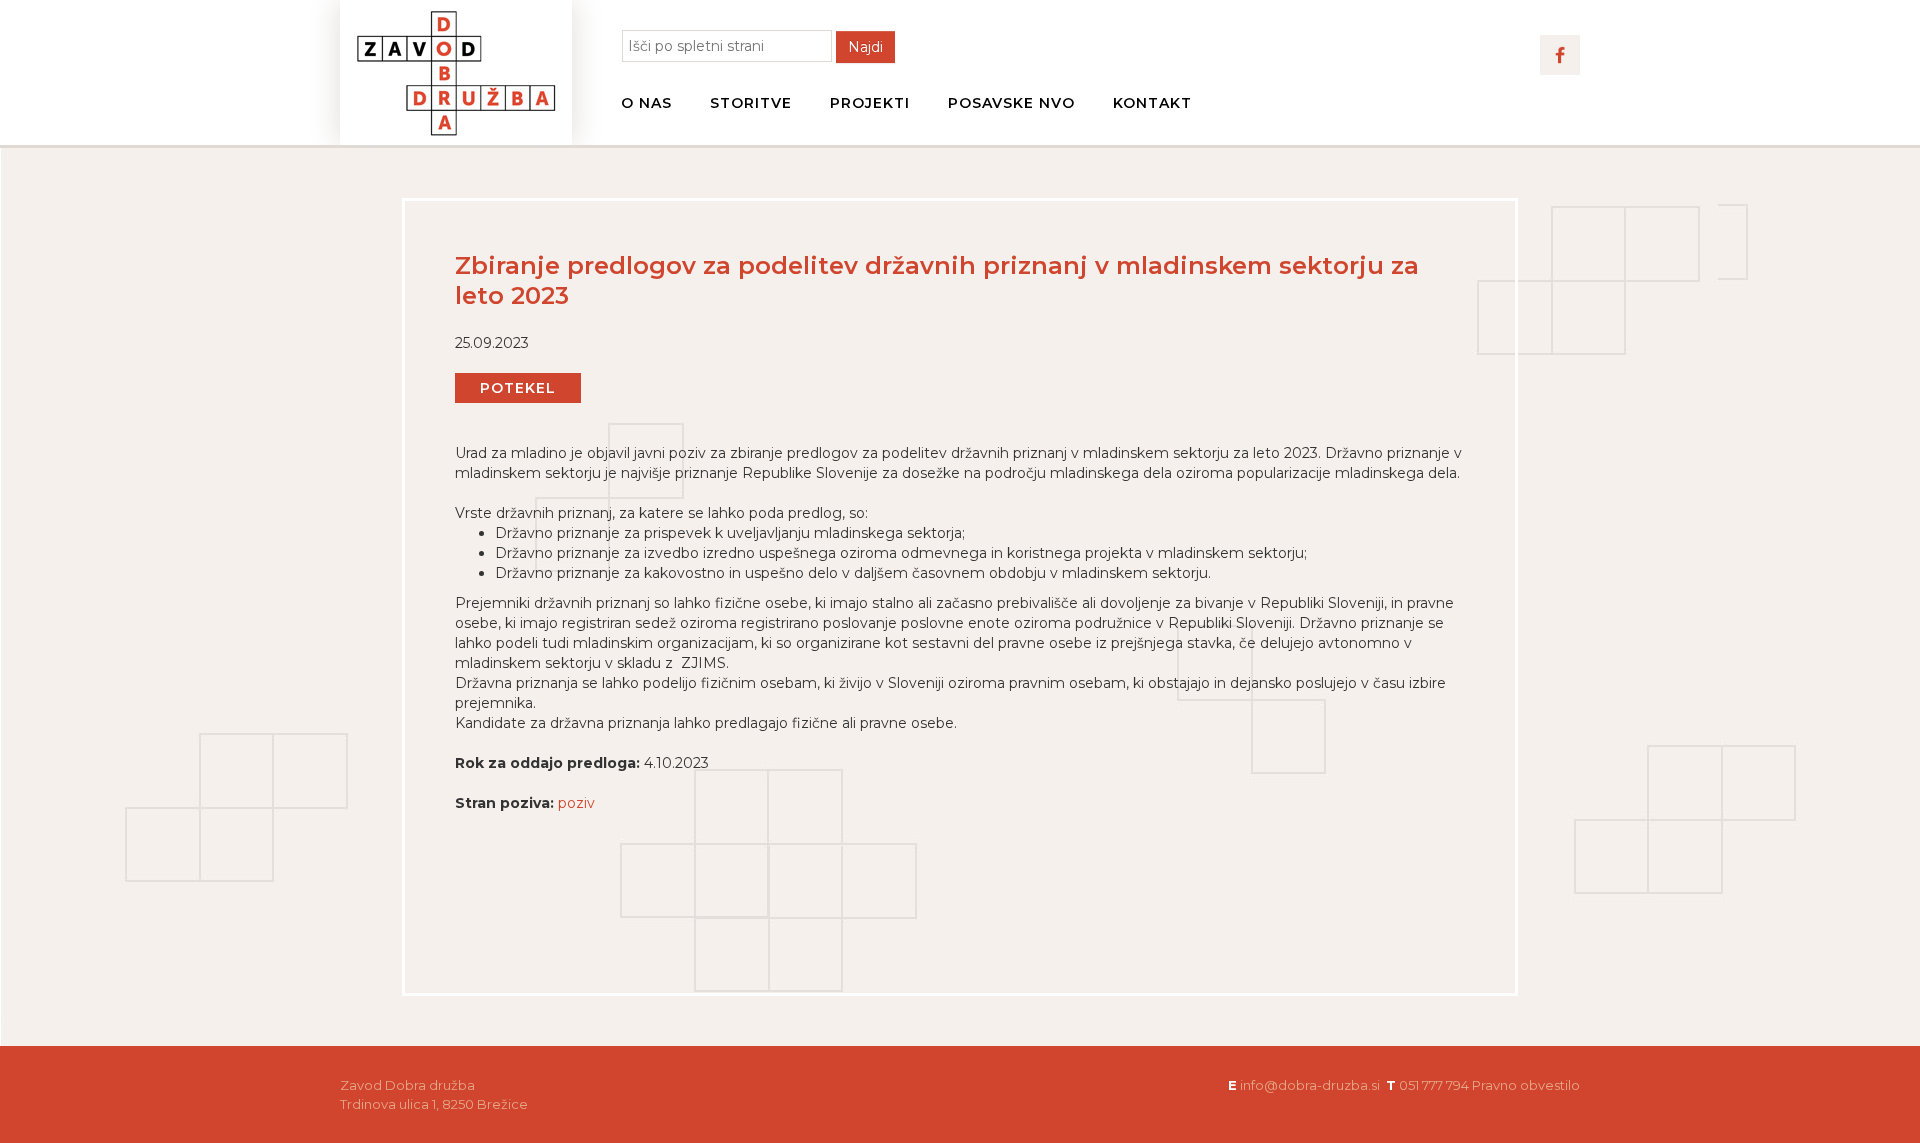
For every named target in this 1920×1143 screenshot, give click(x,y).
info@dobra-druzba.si (1310, 1085)
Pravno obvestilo (1526, 1085)
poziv (576, 803)
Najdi (865, 47)
